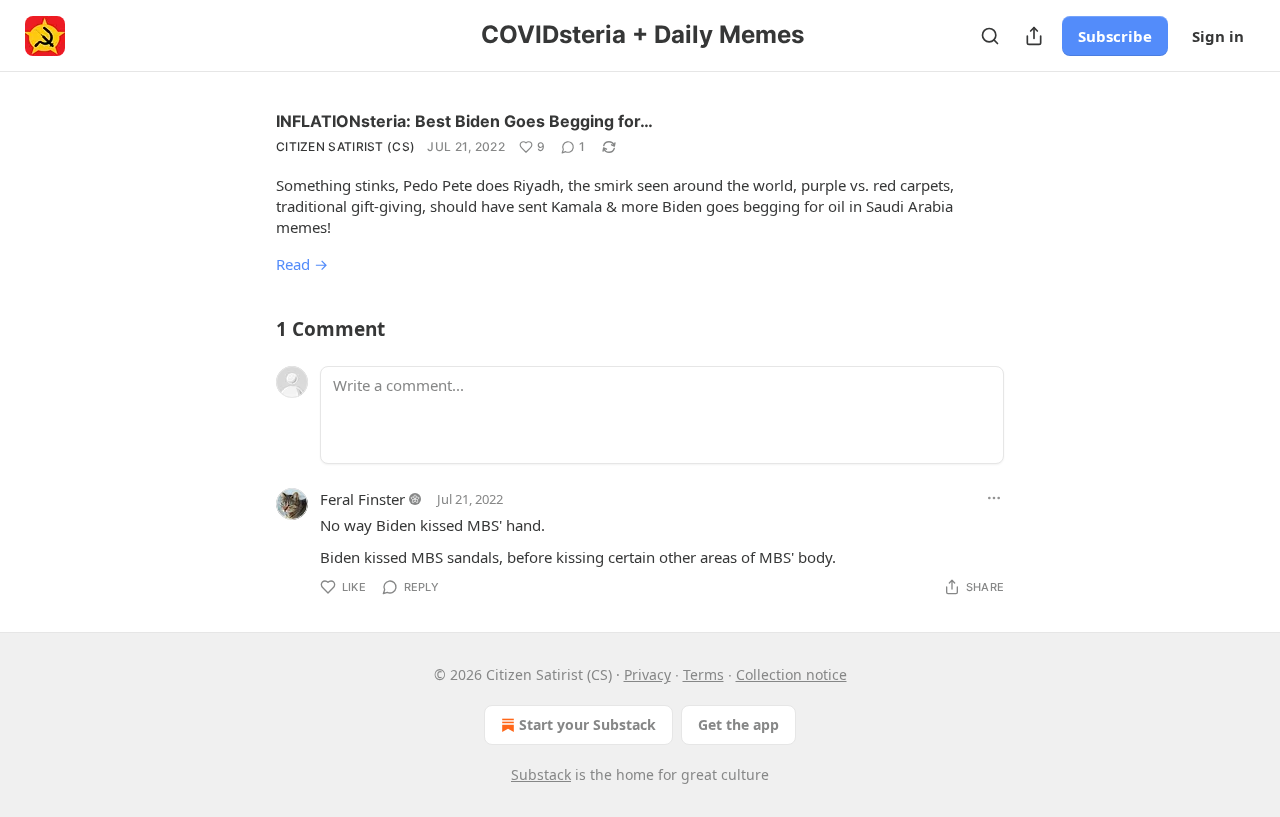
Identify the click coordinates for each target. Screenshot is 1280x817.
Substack (541, 774)
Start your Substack (587, 724)
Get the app (738, 724)
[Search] (990, 36)
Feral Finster (362, 499)
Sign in (1218, 36)
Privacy (647, 674)
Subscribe (1115, 36)
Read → (302, 264)
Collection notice (791, 674)
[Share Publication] (1034, 36)
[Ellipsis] (994, 498)
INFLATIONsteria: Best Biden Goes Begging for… (464, 121)
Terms (703, 674)
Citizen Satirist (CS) (345, 146)
